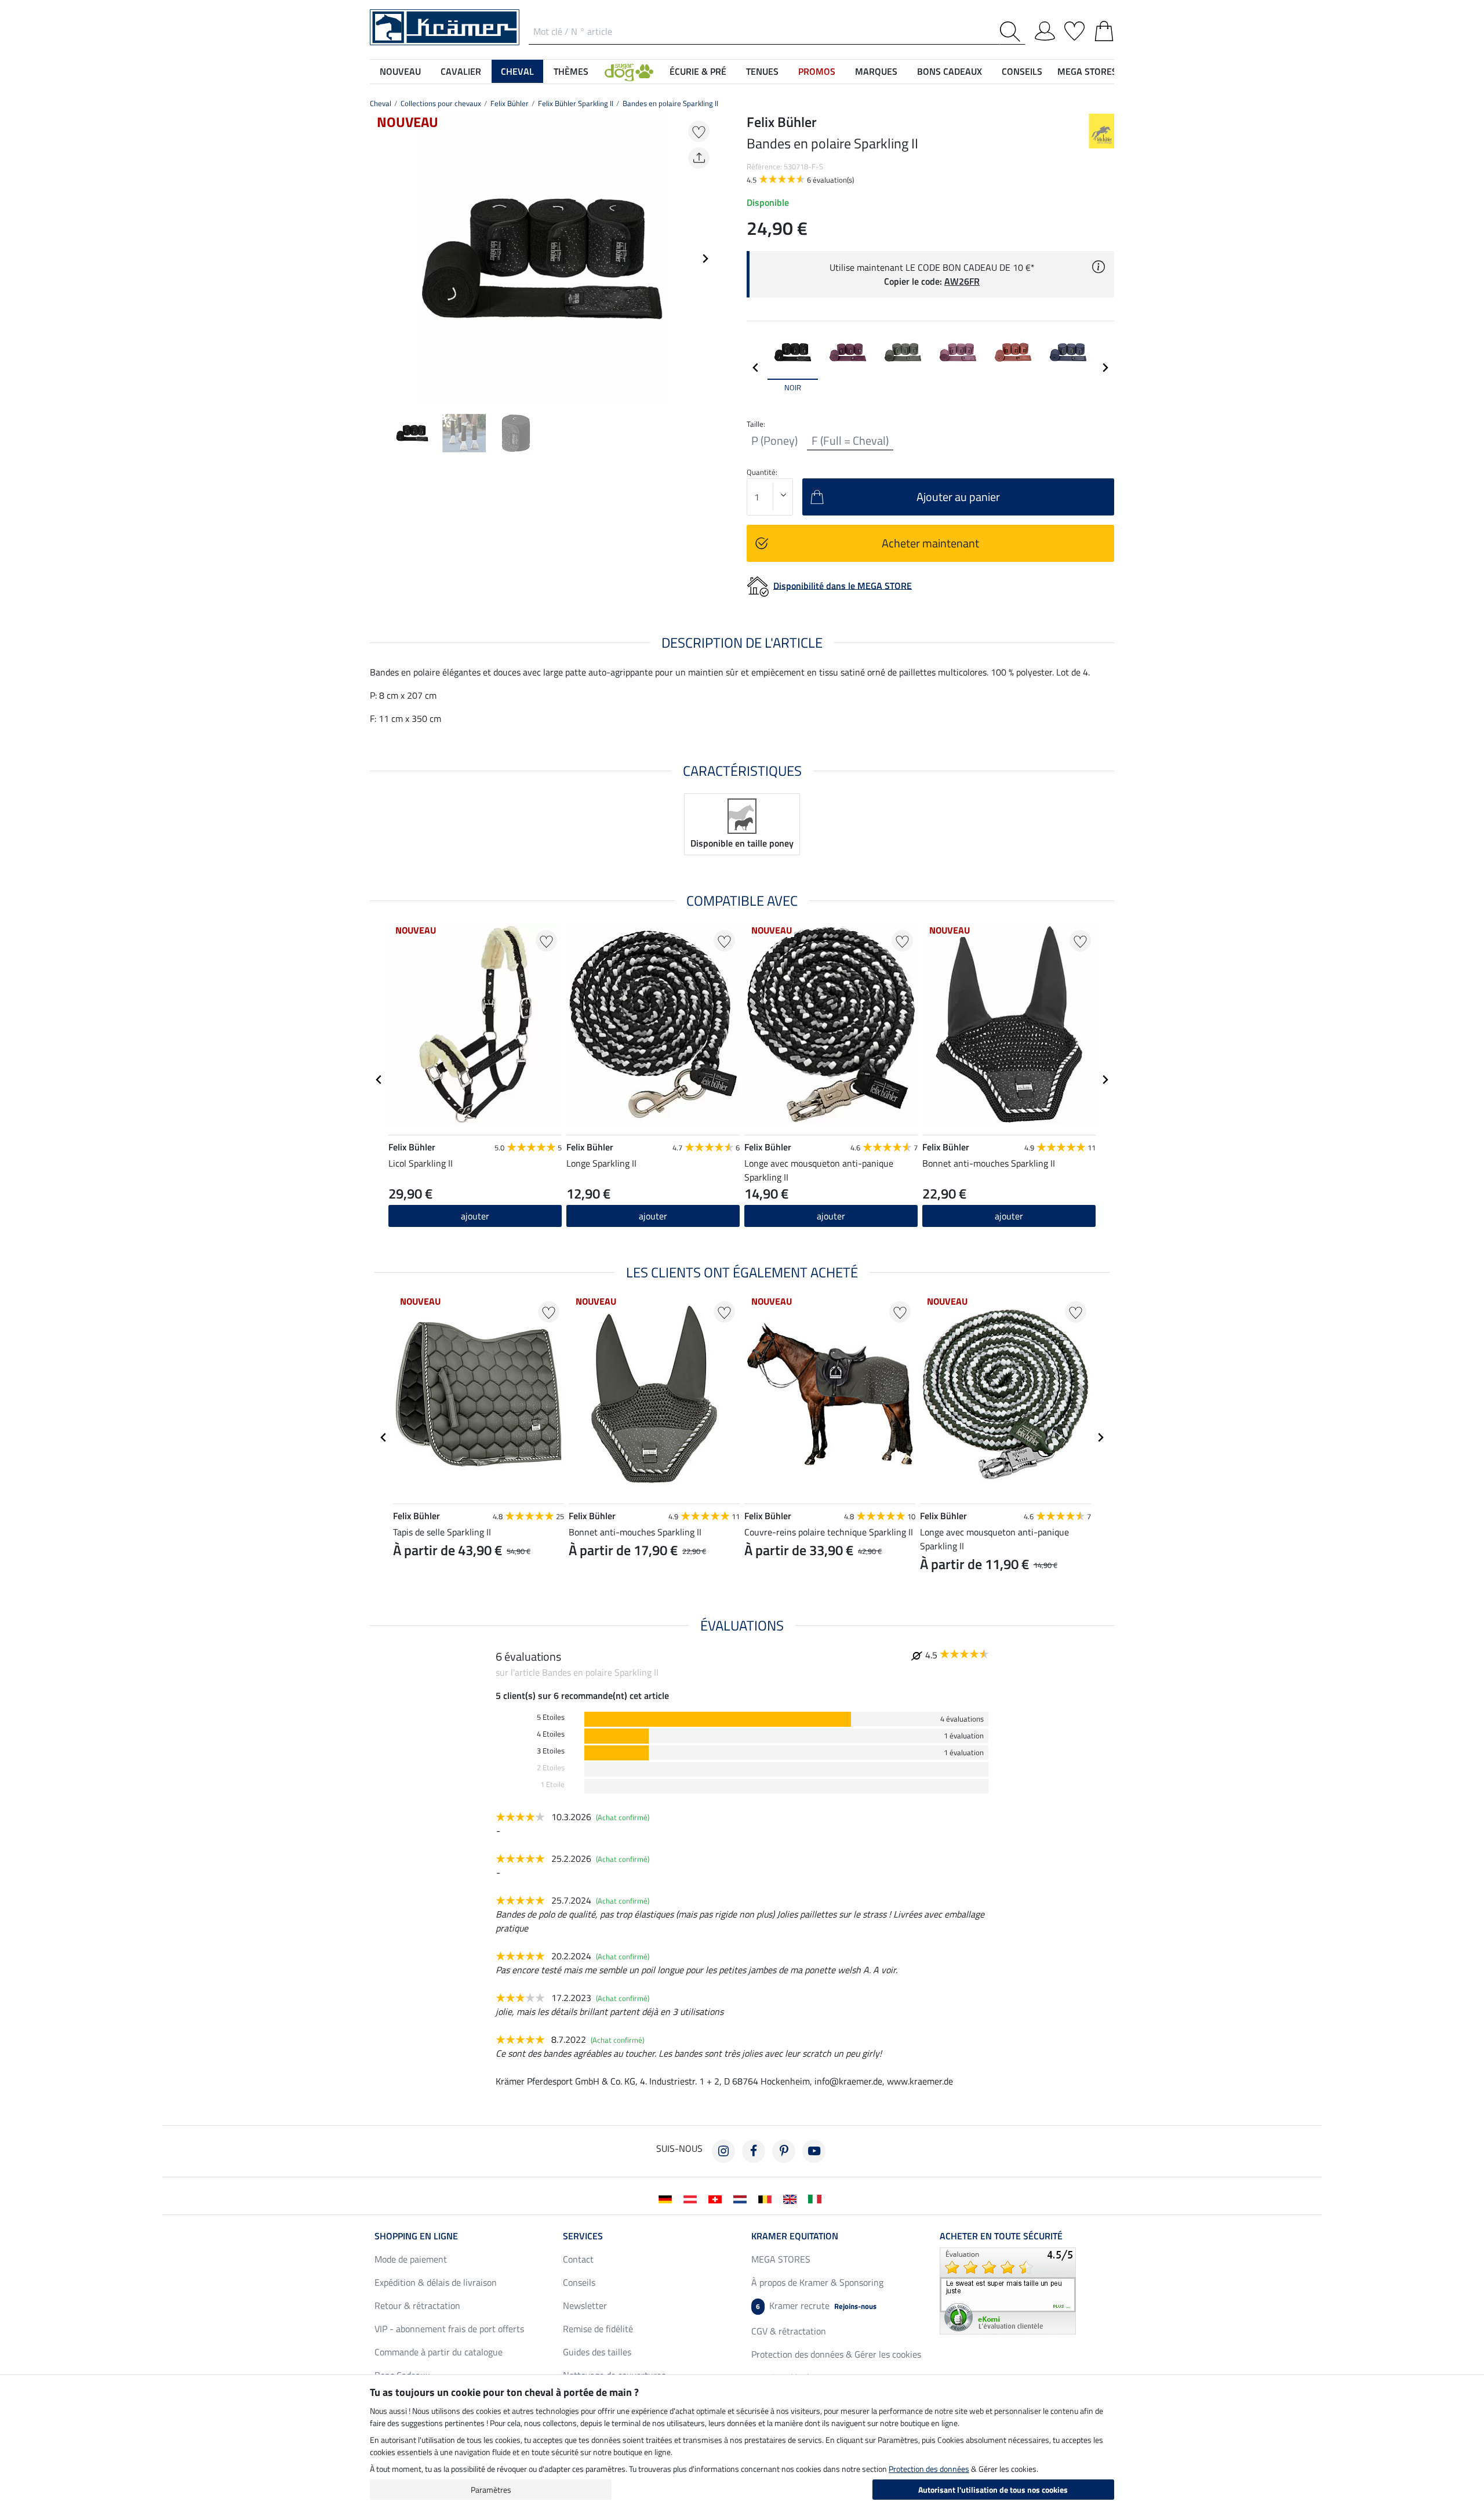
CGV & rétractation (789, 2331)
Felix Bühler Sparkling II (576, 103)
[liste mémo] (1074, 29)
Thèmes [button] (571, 71)
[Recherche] (1012, 32)
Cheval (381, 103)
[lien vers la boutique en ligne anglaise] (792, 2198)
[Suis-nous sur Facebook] (754, 2151)
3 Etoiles (551, 1751)
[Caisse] (1104, 29)
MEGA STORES (1087, 71)
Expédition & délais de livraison (436, 2282)
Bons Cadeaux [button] (950, 71)
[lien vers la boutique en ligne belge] (767, 2198)
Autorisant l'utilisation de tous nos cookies (993, 2490)
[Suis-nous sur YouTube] (814, 2151)
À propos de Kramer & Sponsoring (817, 2282)
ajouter (475, 1216)
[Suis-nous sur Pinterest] (784, 2151)
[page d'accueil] (445, 26)
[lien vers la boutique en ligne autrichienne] (692, 2198)
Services (583, 2236)
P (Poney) (774, 441)
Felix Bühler (510, 103)
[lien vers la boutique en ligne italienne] (817, 2198)
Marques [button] (876, 71)
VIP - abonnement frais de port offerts (449, 2329)
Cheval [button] (517, 71)
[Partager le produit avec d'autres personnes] (699, 158)
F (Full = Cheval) (850, 441)
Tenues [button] (762, 71)
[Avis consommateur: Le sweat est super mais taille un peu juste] (1008, 2290)
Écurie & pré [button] (698, 71)
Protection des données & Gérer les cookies (836, 2354)
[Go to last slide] (379, 1080)
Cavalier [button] (461, 71)
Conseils (579, 2282)
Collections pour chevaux (441, 103)
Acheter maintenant (930, 543)
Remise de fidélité (598, 2329)
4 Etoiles (551, 1734)
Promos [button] (817, 71)
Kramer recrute (816, 2305)
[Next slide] (705, 259)
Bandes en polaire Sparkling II (670, 103)
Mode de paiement (411, 2259)
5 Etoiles (551, 1717)
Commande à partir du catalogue (439, 2352)
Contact (578, 2259)
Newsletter (585, 2305)
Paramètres (491, 2490)
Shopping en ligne (416, 2236)
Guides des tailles (597, 2352)
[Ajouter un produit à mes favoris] (699, 131)
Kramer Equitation (795, 2236)
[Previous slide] (379, 259)
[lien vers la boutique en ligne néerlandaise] (742, 2198)
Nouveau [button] (400, 71)
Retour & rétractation (417, 2305)
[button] (629, 71)
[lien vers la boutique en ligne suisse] (717, 2198)
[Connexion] (1045, 29)
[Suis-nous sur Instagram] (723, 2151)
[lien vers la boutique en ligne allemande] (668, 2198)
